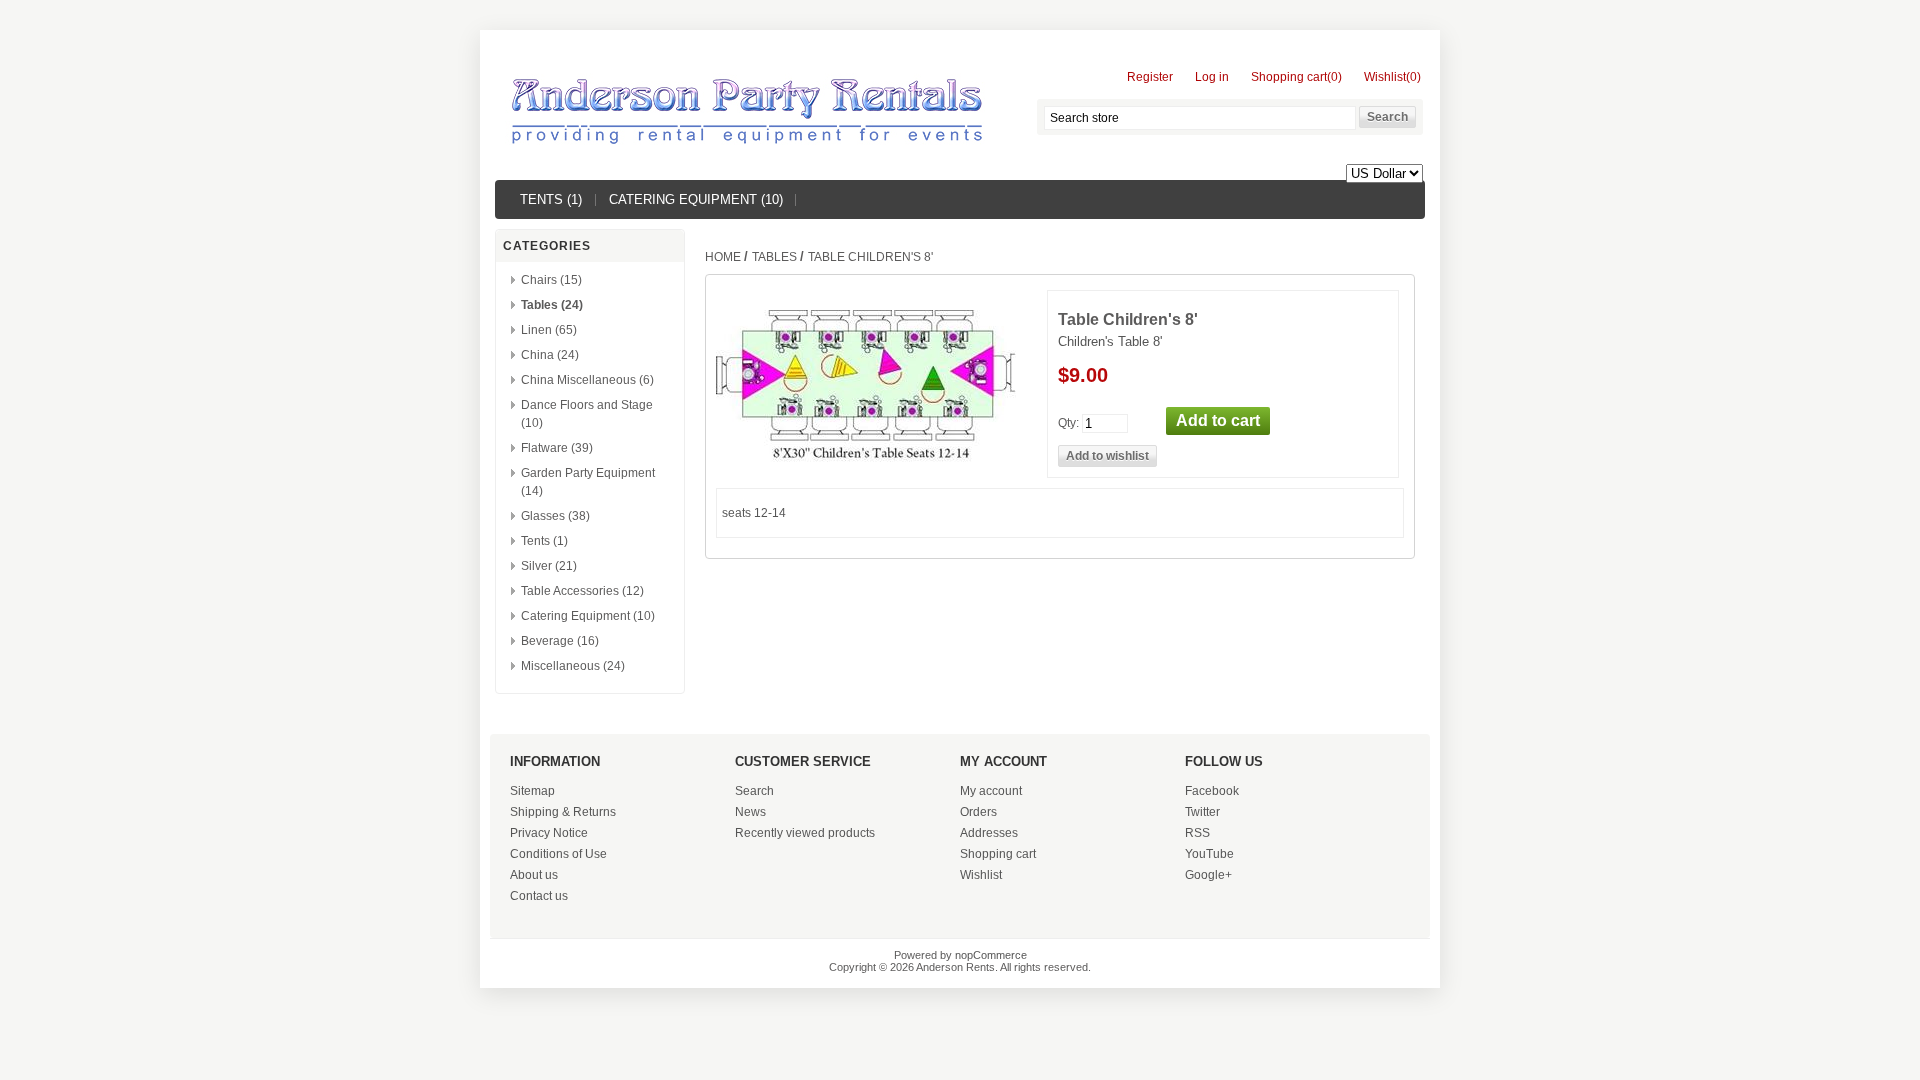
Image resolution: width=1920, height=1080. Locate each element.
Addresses (989, 833)
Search (754, 791)
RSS (1197, 833)
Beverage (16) (560, 641)
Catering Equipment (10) (696, 199)
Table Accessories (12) (582, 591)
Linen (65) (549, 330)
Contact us (539, 896)
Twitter (1202, 812)
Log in (1212, 77)
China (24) (550, 355)
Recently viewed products (805, 833)
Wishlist (981, 875)
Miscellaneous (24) (573, 666)
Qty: (1068, 422)
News (750, 812)
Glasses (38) (555, 516)
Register (1150, 77)
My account (991, 791)
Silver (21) (549, 566)
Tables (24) (552, 305)
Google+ (1208, 875)
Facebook (1212, 791)
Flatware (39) (557, 448)
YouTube (1209, 854)
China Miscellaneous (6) (587, 380)
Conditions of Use (558, 854)
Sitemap (532, 791)
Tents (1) (551, 199)
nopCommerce (991, 955)
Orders (978, 812)
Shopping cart (998, 854)
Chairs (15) (551, 280)
